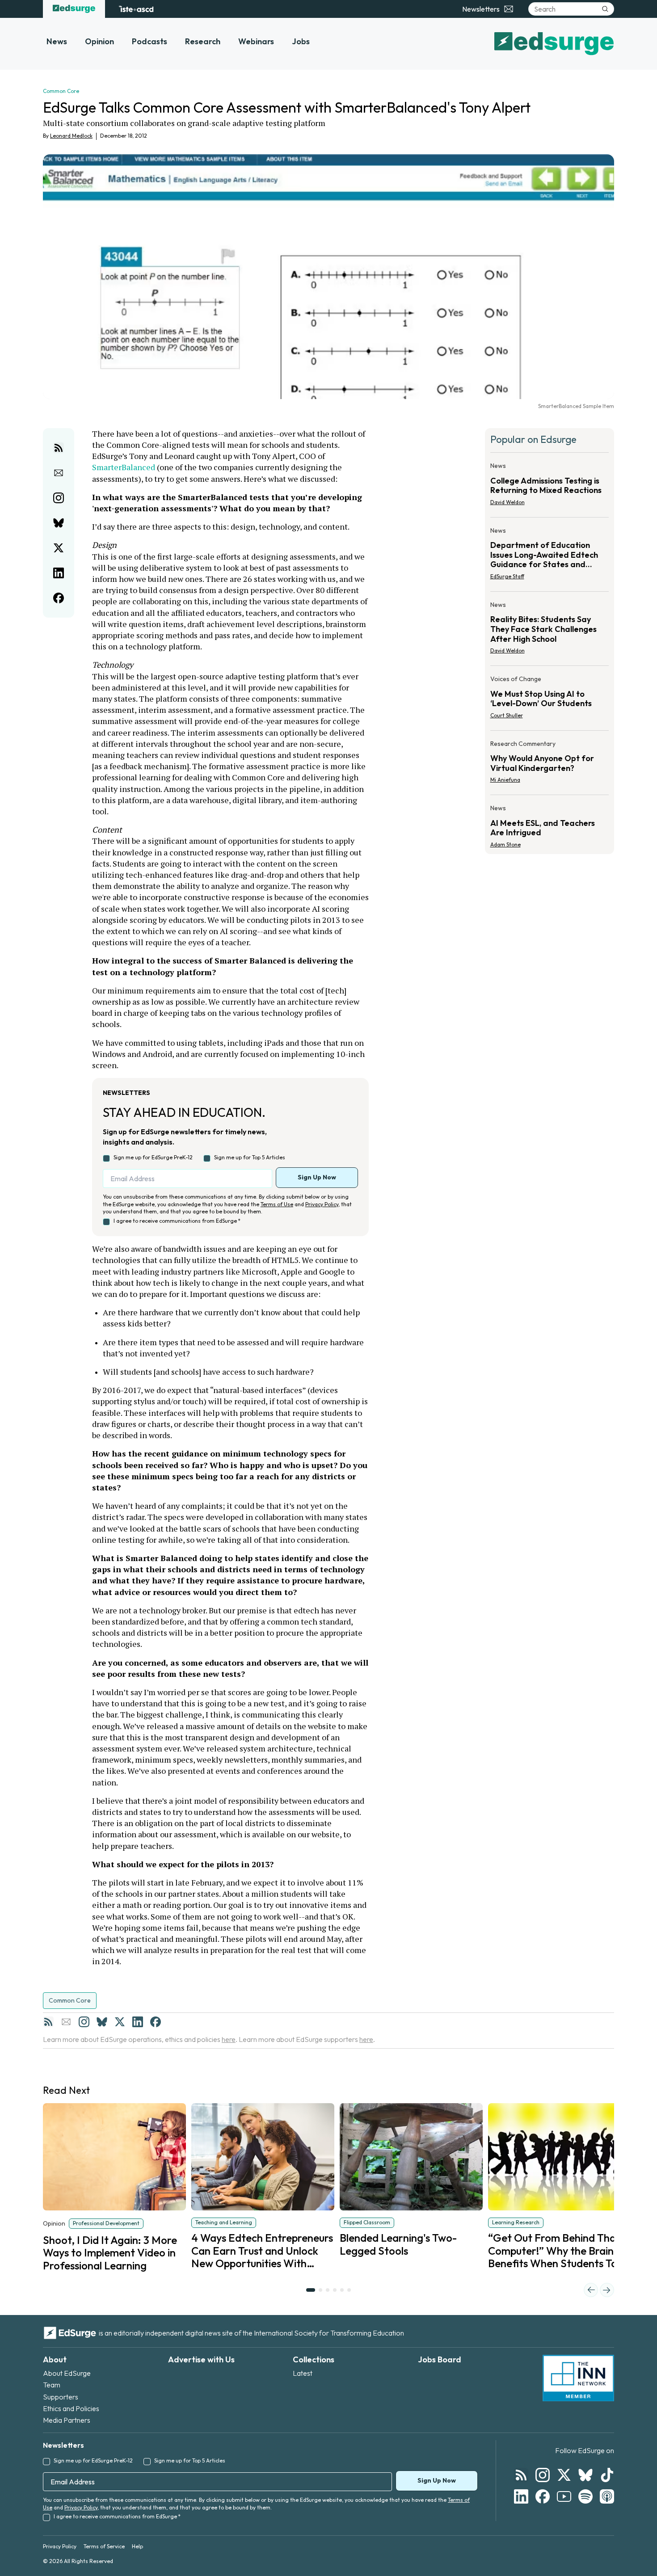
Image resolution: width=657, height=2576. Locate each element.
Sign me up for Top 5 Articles (250, 1157)
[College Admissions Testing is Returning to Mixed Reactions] (550, 487)
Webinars (256, 41)
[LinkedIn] (138, 2022)
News (57, 41)
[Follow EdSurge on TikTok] (607, 2475)
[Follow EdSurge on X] (564, 2475)
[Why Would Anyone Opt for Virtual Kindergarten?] (550, 765)
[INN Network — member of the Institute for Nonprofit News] (578, 2378)
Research (203, 41)
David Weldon (507, 502)
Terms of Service (104, 2546)
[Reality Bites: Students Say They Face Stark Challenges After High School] (550, 630)
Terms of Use (277, 1204)
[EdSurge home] (74, 9)
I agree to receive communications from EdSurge (177, 1221)
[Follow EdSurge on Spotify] (585, 2496)
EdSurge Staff (507, 576)
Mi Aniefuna (505, 780)
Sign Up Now (317, 1177)
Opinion (99, 41)
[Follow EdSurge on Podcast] (607, 2496)
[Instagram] (84, 2022)
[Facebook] (156, 2022)
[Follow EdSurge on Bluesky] (585, 2475)
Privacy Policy (322, 1204)
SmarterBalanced (124, 467)
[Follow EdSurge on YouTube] (564, 2496)
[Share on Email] (59, 473)
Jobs (301, 41)
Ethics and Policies (71, 2408)
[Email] (66, 2022)
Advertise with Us (201, 2359)
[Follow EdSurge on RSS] (521, 2475)
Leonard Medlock (71, 136)
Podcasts (150, 41)
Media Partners (67, 2420)
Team (52, 2385)
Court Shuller (507, 715)
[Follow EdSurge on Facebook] (543, 2496)
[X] (120, 2022)
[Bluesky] (102, 2022)
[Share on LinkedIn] (59, 573)
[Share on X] (59, 548)
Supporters (61, 2397)
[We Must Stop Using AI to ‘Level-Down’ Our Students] (550, 700)
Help (137, 2546)
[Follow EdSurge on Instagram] (543, 2475)
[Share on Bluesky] (59, 523)
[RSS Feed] (48, 2022)
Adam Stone (505, 844)
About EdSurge (67, 2373)
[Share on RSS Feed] (59, 448)
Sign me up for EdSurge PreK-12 (153, 1157)
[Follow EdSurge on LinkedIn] (521, 2496)
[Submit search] (605, 9)
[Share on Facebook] (59, 598)
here (229, 2039)
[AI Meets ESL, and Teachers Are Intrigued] (550, 824)
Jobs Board (440, 2359)
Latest (303, 2373)
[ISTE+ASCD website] (136, 9)
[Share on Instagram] (59, 498)
